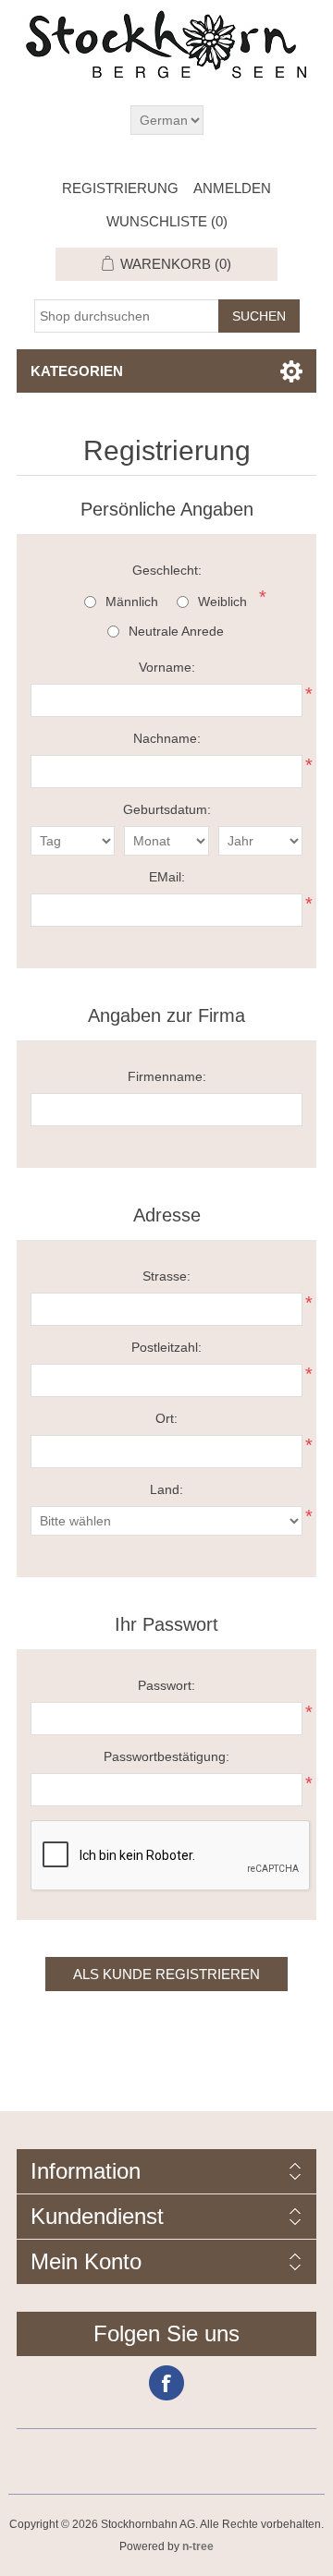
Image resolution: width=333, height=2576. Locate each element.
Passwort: (166, 1685)
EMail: (167, 877)
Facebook (166, 2383)
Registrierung (120, 188)
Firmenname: (167, 1076)
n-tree (198, 2546)
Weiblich (222, 601)
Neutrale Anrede (176, 631)
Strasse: (166, 1276)
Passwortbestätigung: (166, 1756)
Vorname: (167, 667)
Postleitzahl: (166, 1347)
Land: (166, 1489)
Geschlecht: (167, 570)
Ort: (166, 1418)
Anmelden (232, 188)
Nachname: (167, 738)
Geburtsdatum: (167, 809)
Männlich (132, 601)
